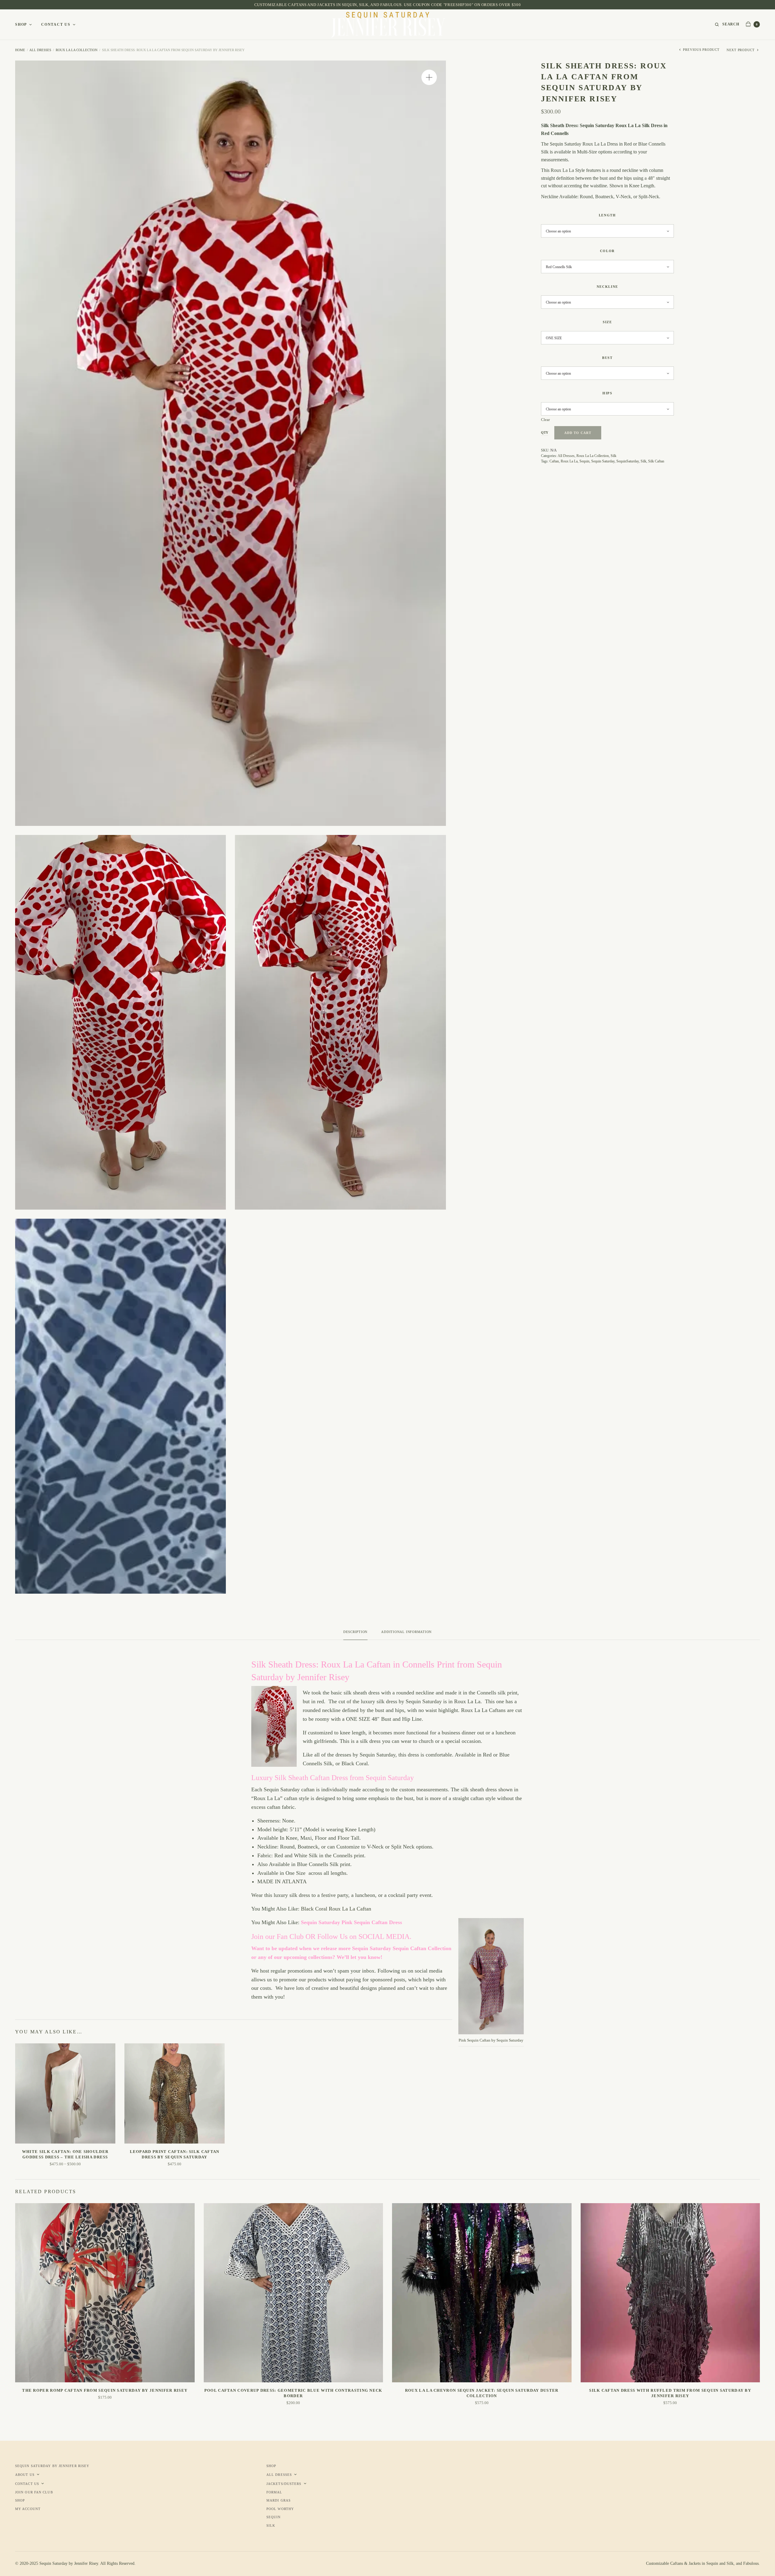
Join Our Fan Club (34, 2492)
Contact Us (56, 25)
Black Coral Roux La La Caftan (336, 1909)
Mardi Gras (279, 2500)
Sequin (584, 461)
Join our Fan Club (278, 1937)
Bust (607, 358)
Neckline (607, 287)
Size (607, 322)
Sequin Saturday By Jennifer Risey (52, 2466)
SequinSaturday (628, 461)
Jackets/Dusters (284, 2484)
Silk (613, 456)
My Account (28, 2509)
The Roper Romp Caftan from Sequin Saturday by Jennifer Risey (105, 2390)
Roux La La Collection (77, 50)
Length (607, 215)
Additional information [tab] (406, 1632)
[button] (429, 77)
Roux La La (569, 461)
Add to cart (578, 433)
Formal (274, 2492)
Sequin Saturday (603, 461)
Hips (607, 393)
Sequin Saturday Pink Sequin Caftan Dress (351, 1922)
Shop (21, 25)
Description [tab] (355, 1632)
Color (607, 251)
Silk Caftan (656, 461)
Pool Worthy (280, 2509)
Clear (545, 420)
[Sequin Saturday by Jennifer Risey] (388, 25)
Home (20, 50)
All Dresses (40, 50)
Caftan (554, 461)
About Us (25, 2475)
